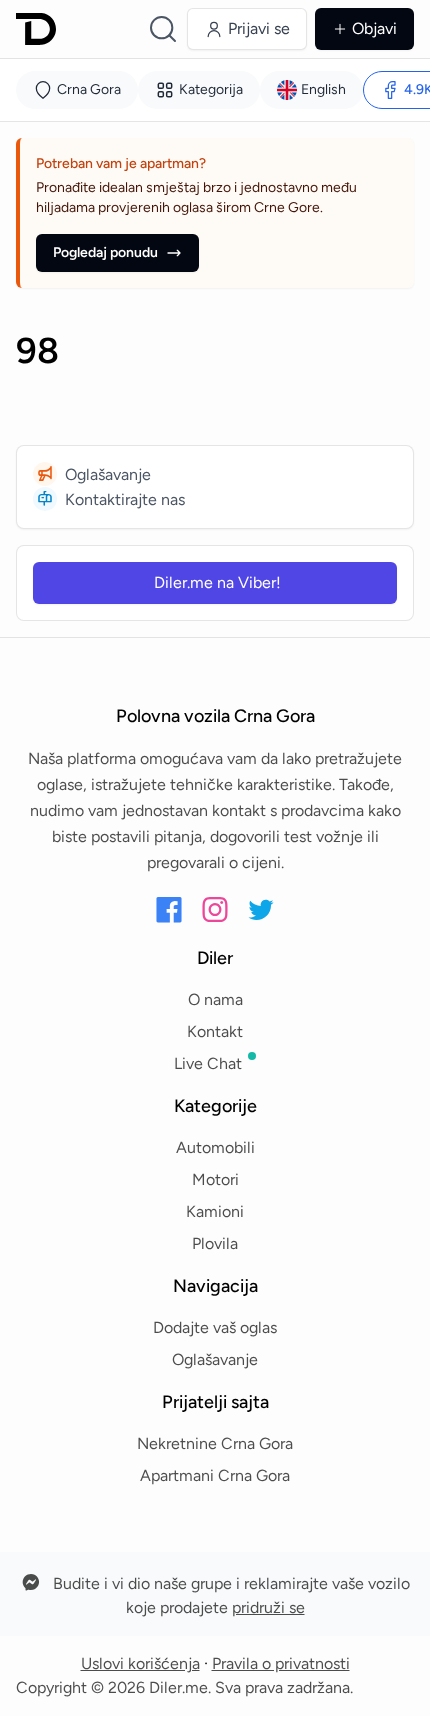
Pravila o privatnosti (281, 1663)
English (323, 89)
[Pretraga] (163, 29)
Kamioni (215, 1211)
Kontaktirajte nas (125, 499)
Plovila (215, 1243)
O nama (215, 999)
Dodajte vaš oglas (215, 1327)
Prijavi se (259, 28)
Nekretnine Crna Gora (215, 1443)
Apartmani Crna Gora (215, 1475)
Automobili (215, 1147)
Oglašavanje (108, 474)
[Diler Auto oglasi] (36, 29)
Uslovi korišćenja (140, 1663)
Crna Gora (89, 89)
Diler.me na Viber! (217, 582)
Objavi (374, 28)
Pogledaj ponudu (105, 252)
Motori (215, 1179)
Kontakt (215, 1031)
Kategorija (211, 89)
